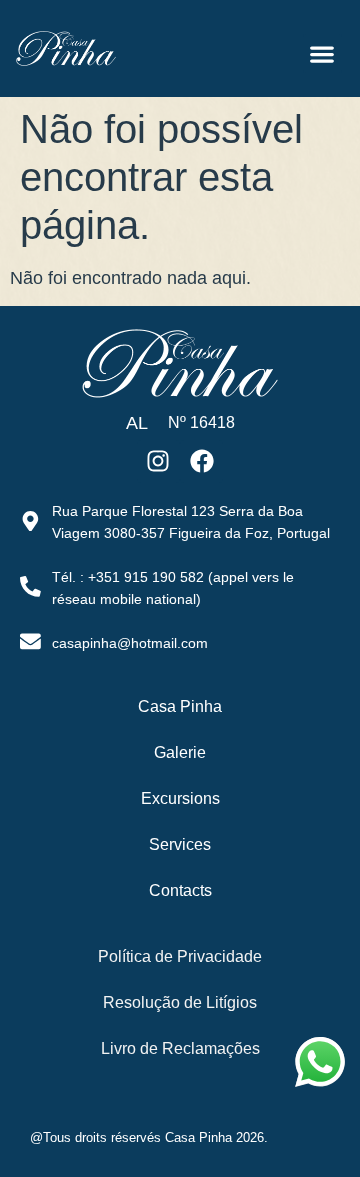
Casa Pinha (180, 706)
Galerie (180, 752)
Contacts (180, 890)
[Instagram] (158, 461)
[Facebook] (201, 461)
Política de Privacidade (180, 956)
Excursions (180, 798)
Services (180, 844)
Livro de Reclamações (180, 1048)
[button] (322, 53)
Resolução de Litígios (180, 1002)
